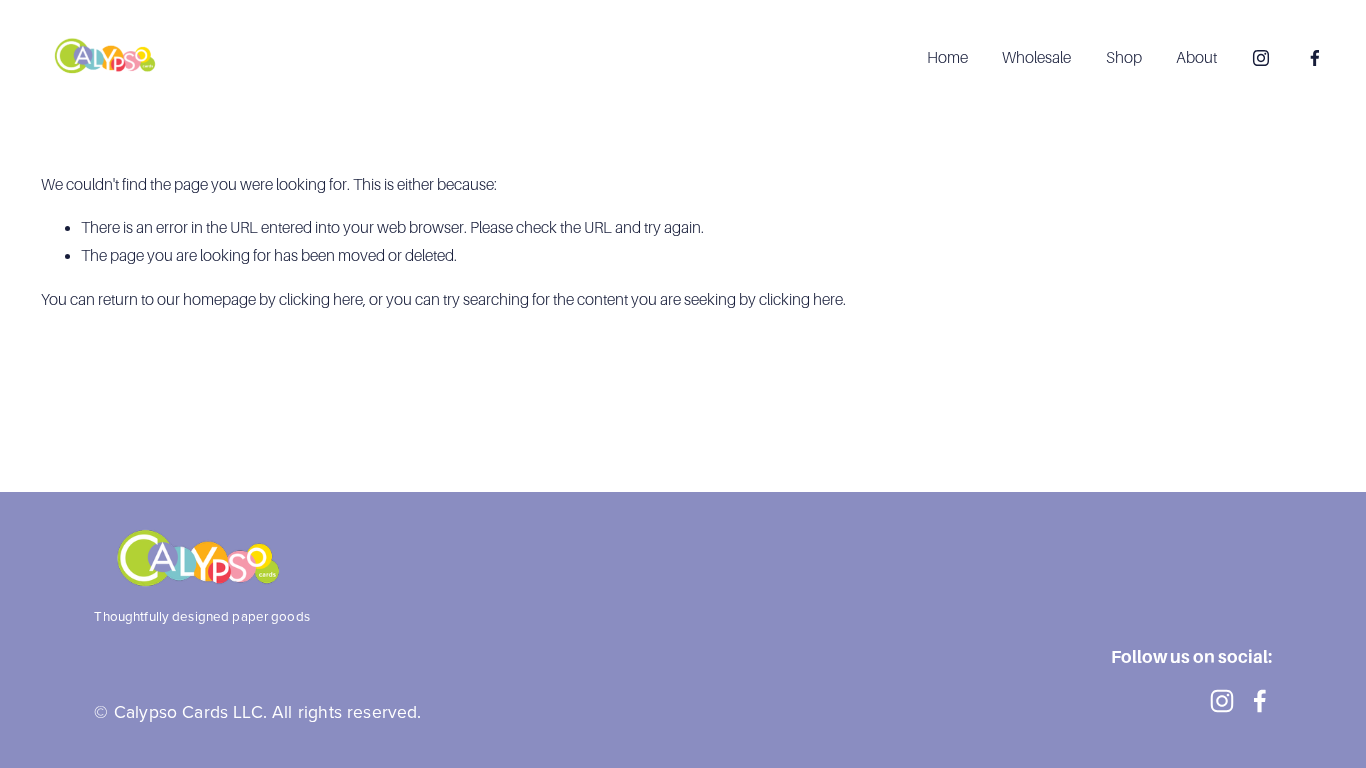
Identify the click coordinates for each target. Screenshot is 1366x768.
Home (947, 57)
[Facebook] (1315, 58)
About (1196, 57)
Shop (1124, 57)
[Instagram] (1261, 58)
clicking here (321, 299)
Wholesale (1036, 57)
